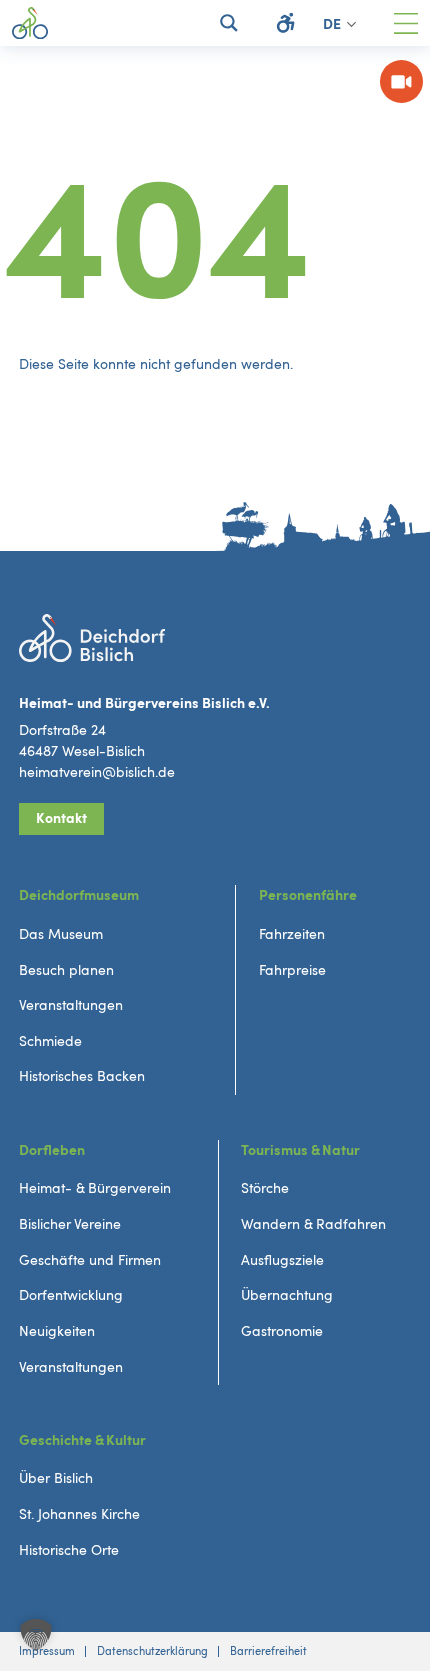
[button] (36, 1635)
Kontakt (61, 818)
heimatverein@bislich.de (97, 772)
